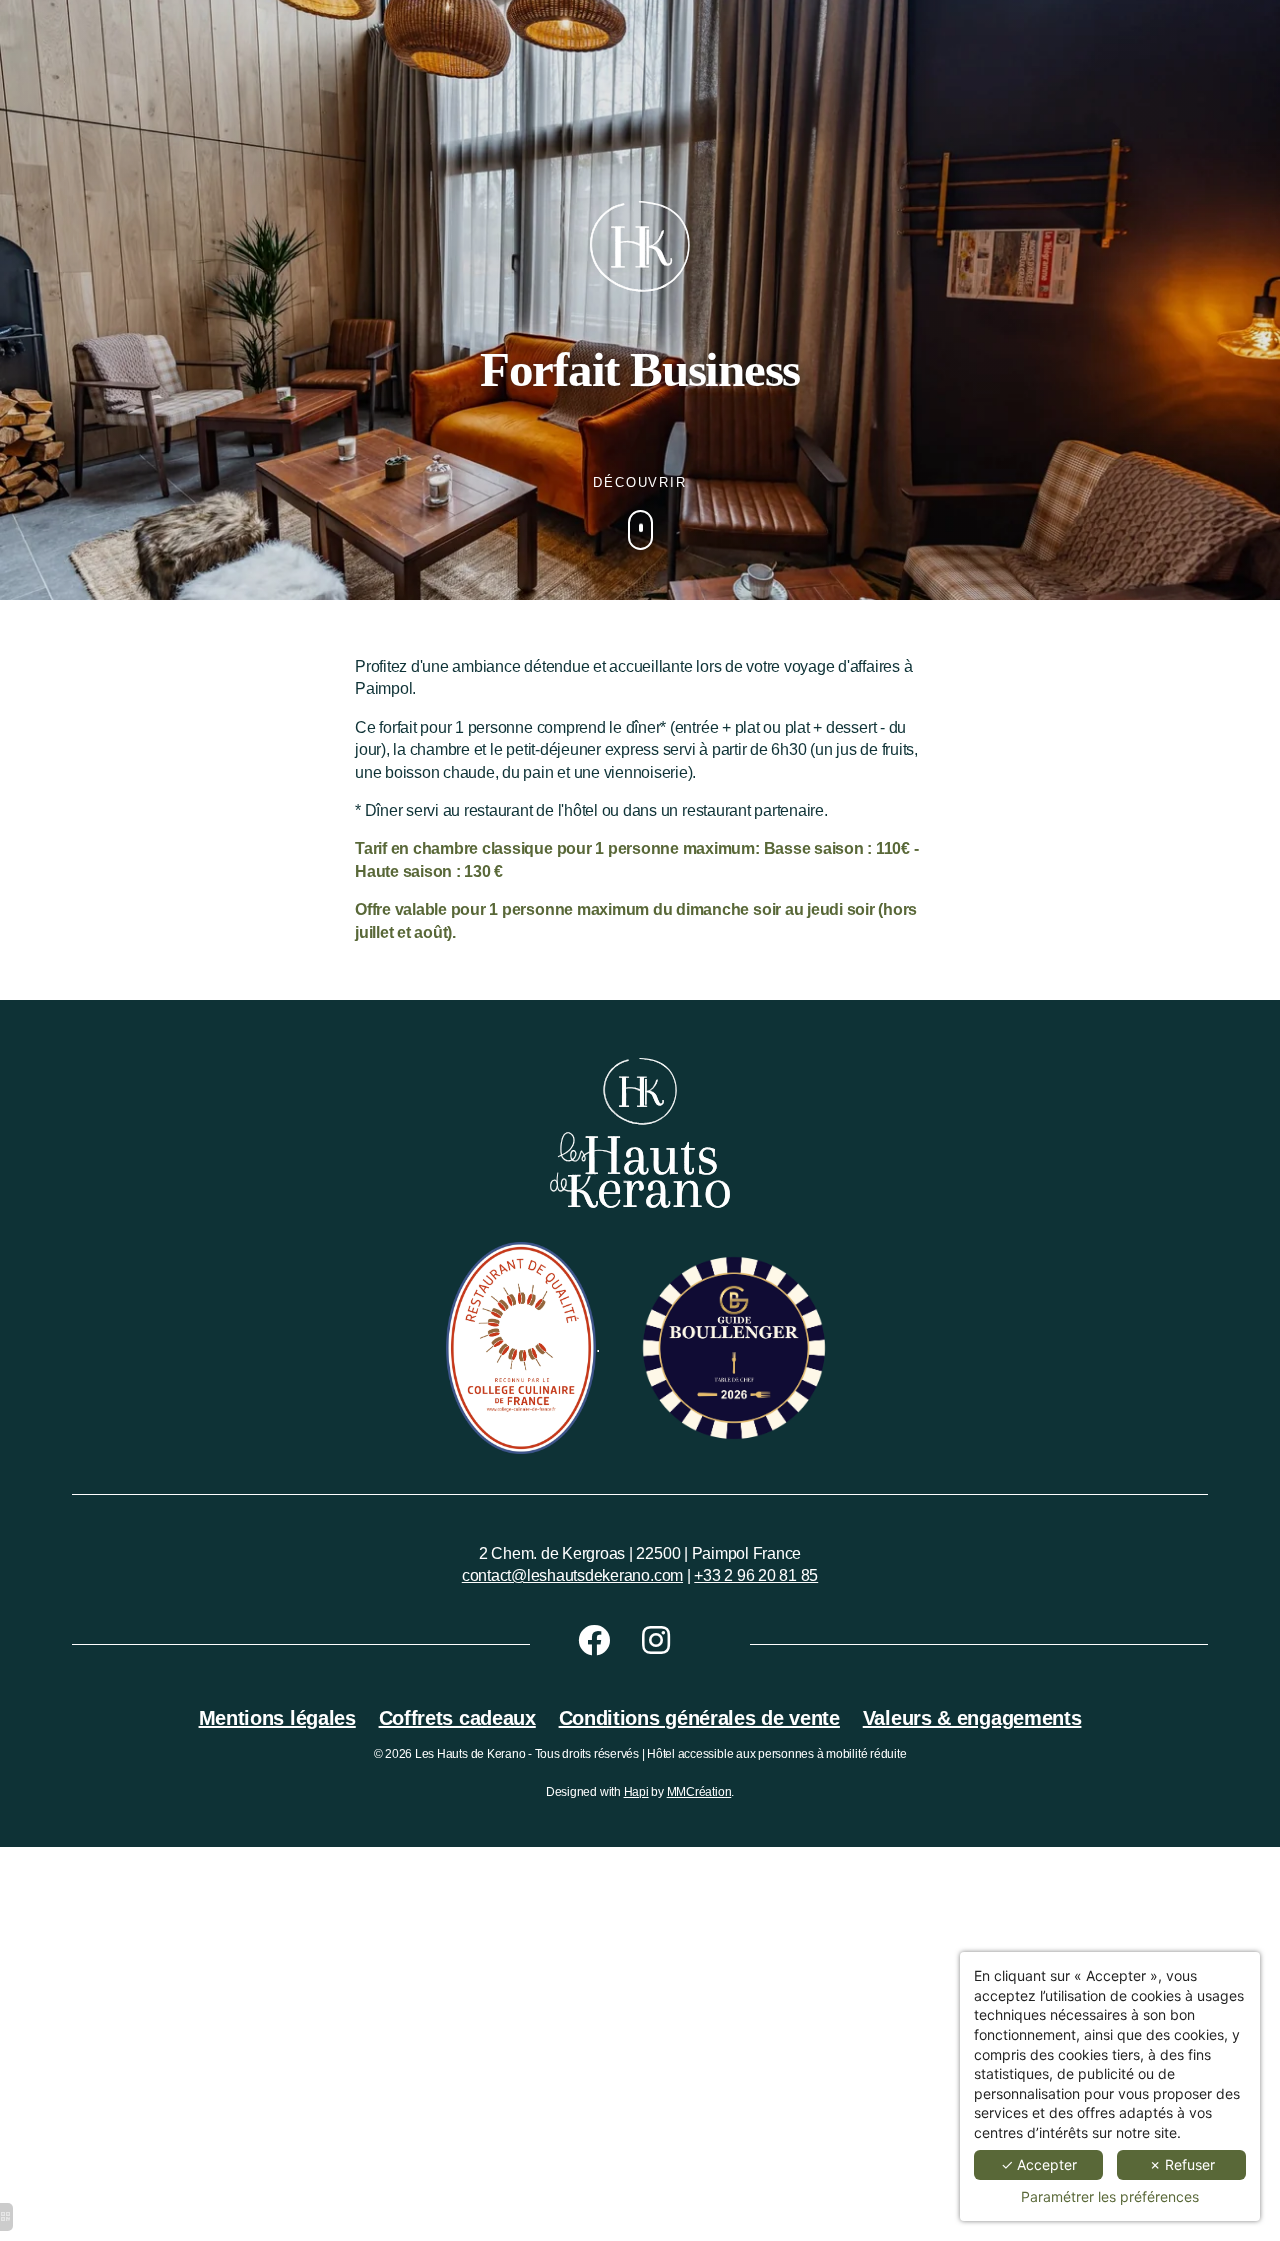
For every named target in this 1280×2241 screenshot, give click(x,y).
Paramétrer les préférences (1110, 2196)
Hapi (636, 1792)
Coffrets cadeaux (457, 1718)
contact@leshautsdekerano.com (572, 1575)
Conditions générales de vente (699, 1718)
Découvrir (640, 482)
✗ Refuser (1182, 2164)
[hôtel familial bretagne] (610, 1642)
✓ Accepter (1039, 2164)
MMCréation (699, 1792)
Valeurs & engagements (972, 1718)
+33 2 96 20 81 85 (756, 1575)
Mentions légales (277, 1718)
